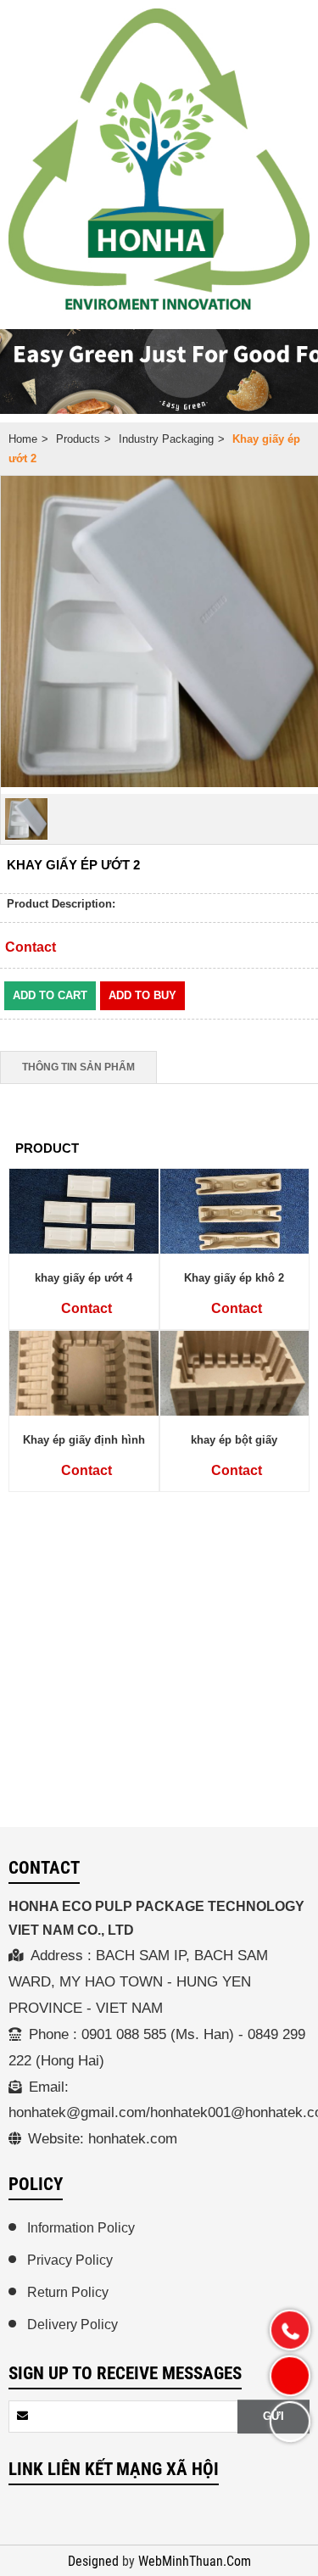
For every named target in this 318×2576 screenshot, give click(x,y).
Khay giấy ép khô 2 (234, 1278)
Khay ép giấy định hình (84, 1440)
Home (23, 439)
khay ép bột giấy (234, 1440)
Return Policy (68, 2292)
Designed (95, 2562)
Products (78, 439)
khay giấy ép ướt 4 (84, 1278)
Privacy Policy (70, 2260)
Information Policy (81, 2228)
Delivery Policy (73, 2325)
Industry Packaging (166, 439)
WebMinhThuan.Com (195, 2562)
